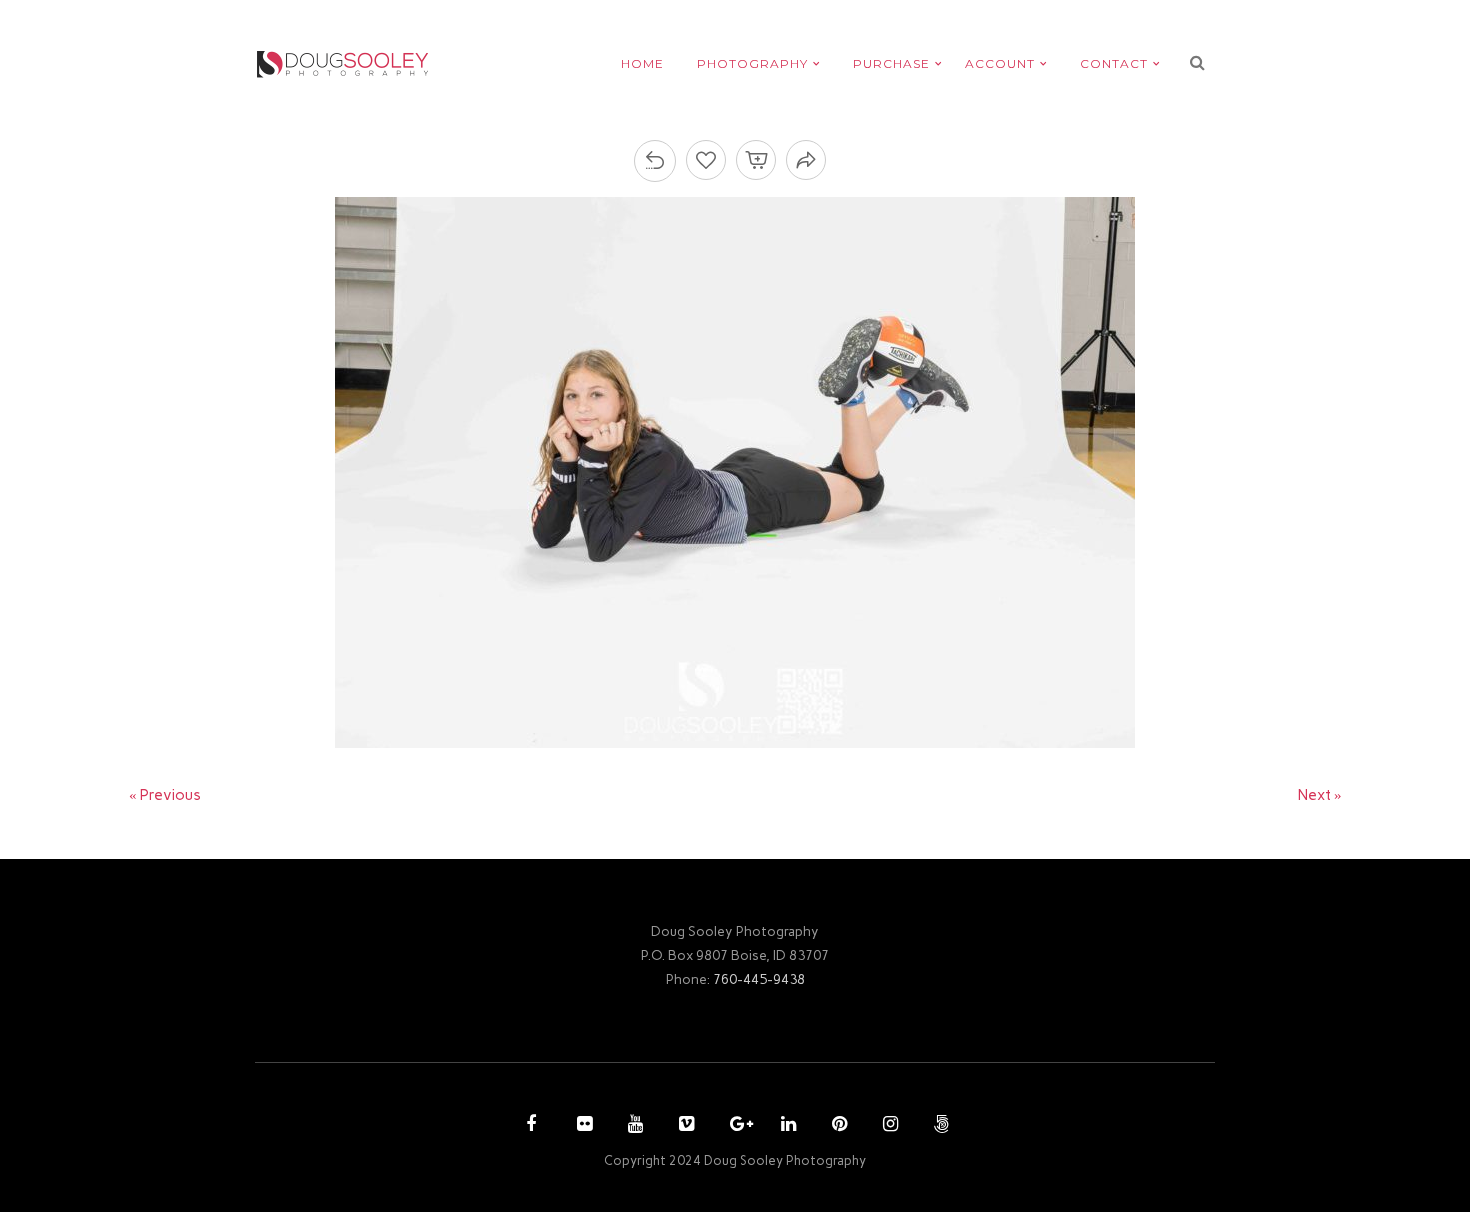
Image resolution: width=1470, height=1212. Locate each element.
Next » (1320, 795)
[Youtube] (633, 1126)
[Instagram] (888, 1126)
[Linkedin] (786, 1126)
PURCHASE (891, 63)
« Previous (165, 795)
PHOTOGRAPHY (752, 63)
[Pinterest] (837, 1126)
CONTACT (1114, 63)
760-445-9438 (759, 979)
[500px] (939, 1126)
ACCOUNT (1000, 63)
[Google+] (735, 1126)
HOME (642, 63)
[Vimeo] (684, 1126)
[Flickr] (582, 1126)
